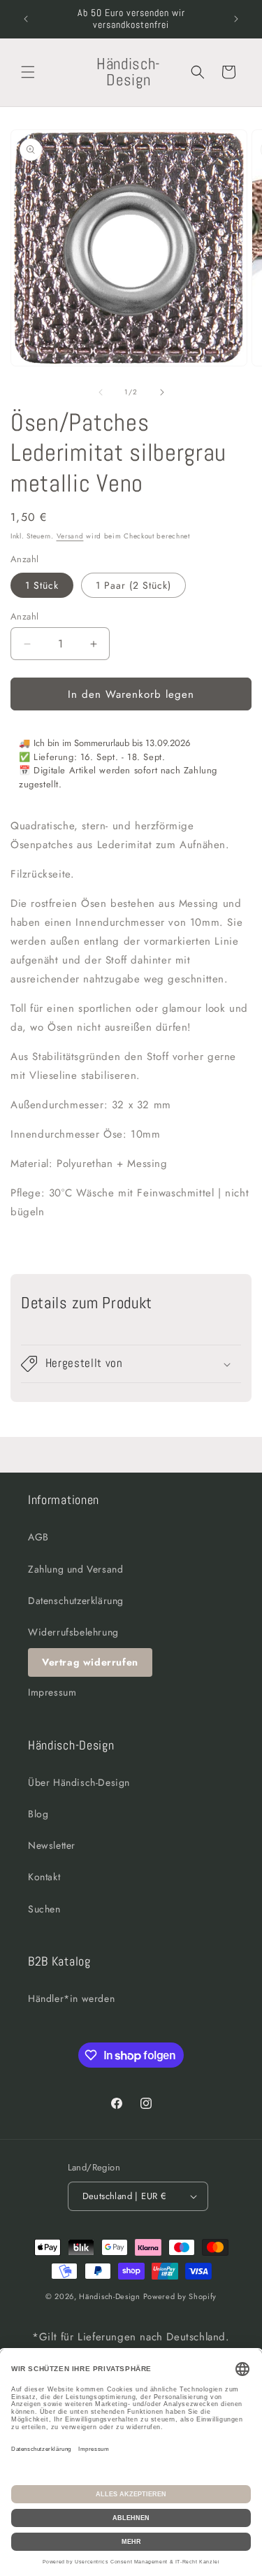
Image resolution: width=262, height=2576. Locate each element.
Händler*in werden (71, 1998)
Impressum (52, 1692)
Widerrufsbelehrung (73, 1632)
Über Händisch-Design (79, 1782)
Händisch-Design (110, 2296)
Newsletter (52, 1845)
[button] (28, 72)
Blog (38, 1814)
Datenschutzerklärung (76, 1601)
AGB (38, 1537)
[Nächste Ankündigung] (236, 19)
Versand (70, 536)
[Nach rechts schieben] (162, 392)
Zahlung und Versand (75, 1569)
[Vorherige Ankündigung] (26, 19)
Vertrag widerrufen (90, 1662)
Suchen (44, 1909)
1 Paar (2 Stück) (133, 585)
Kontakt (44, 1877)
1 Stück (42, 585)
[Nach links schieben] (101, 392)
